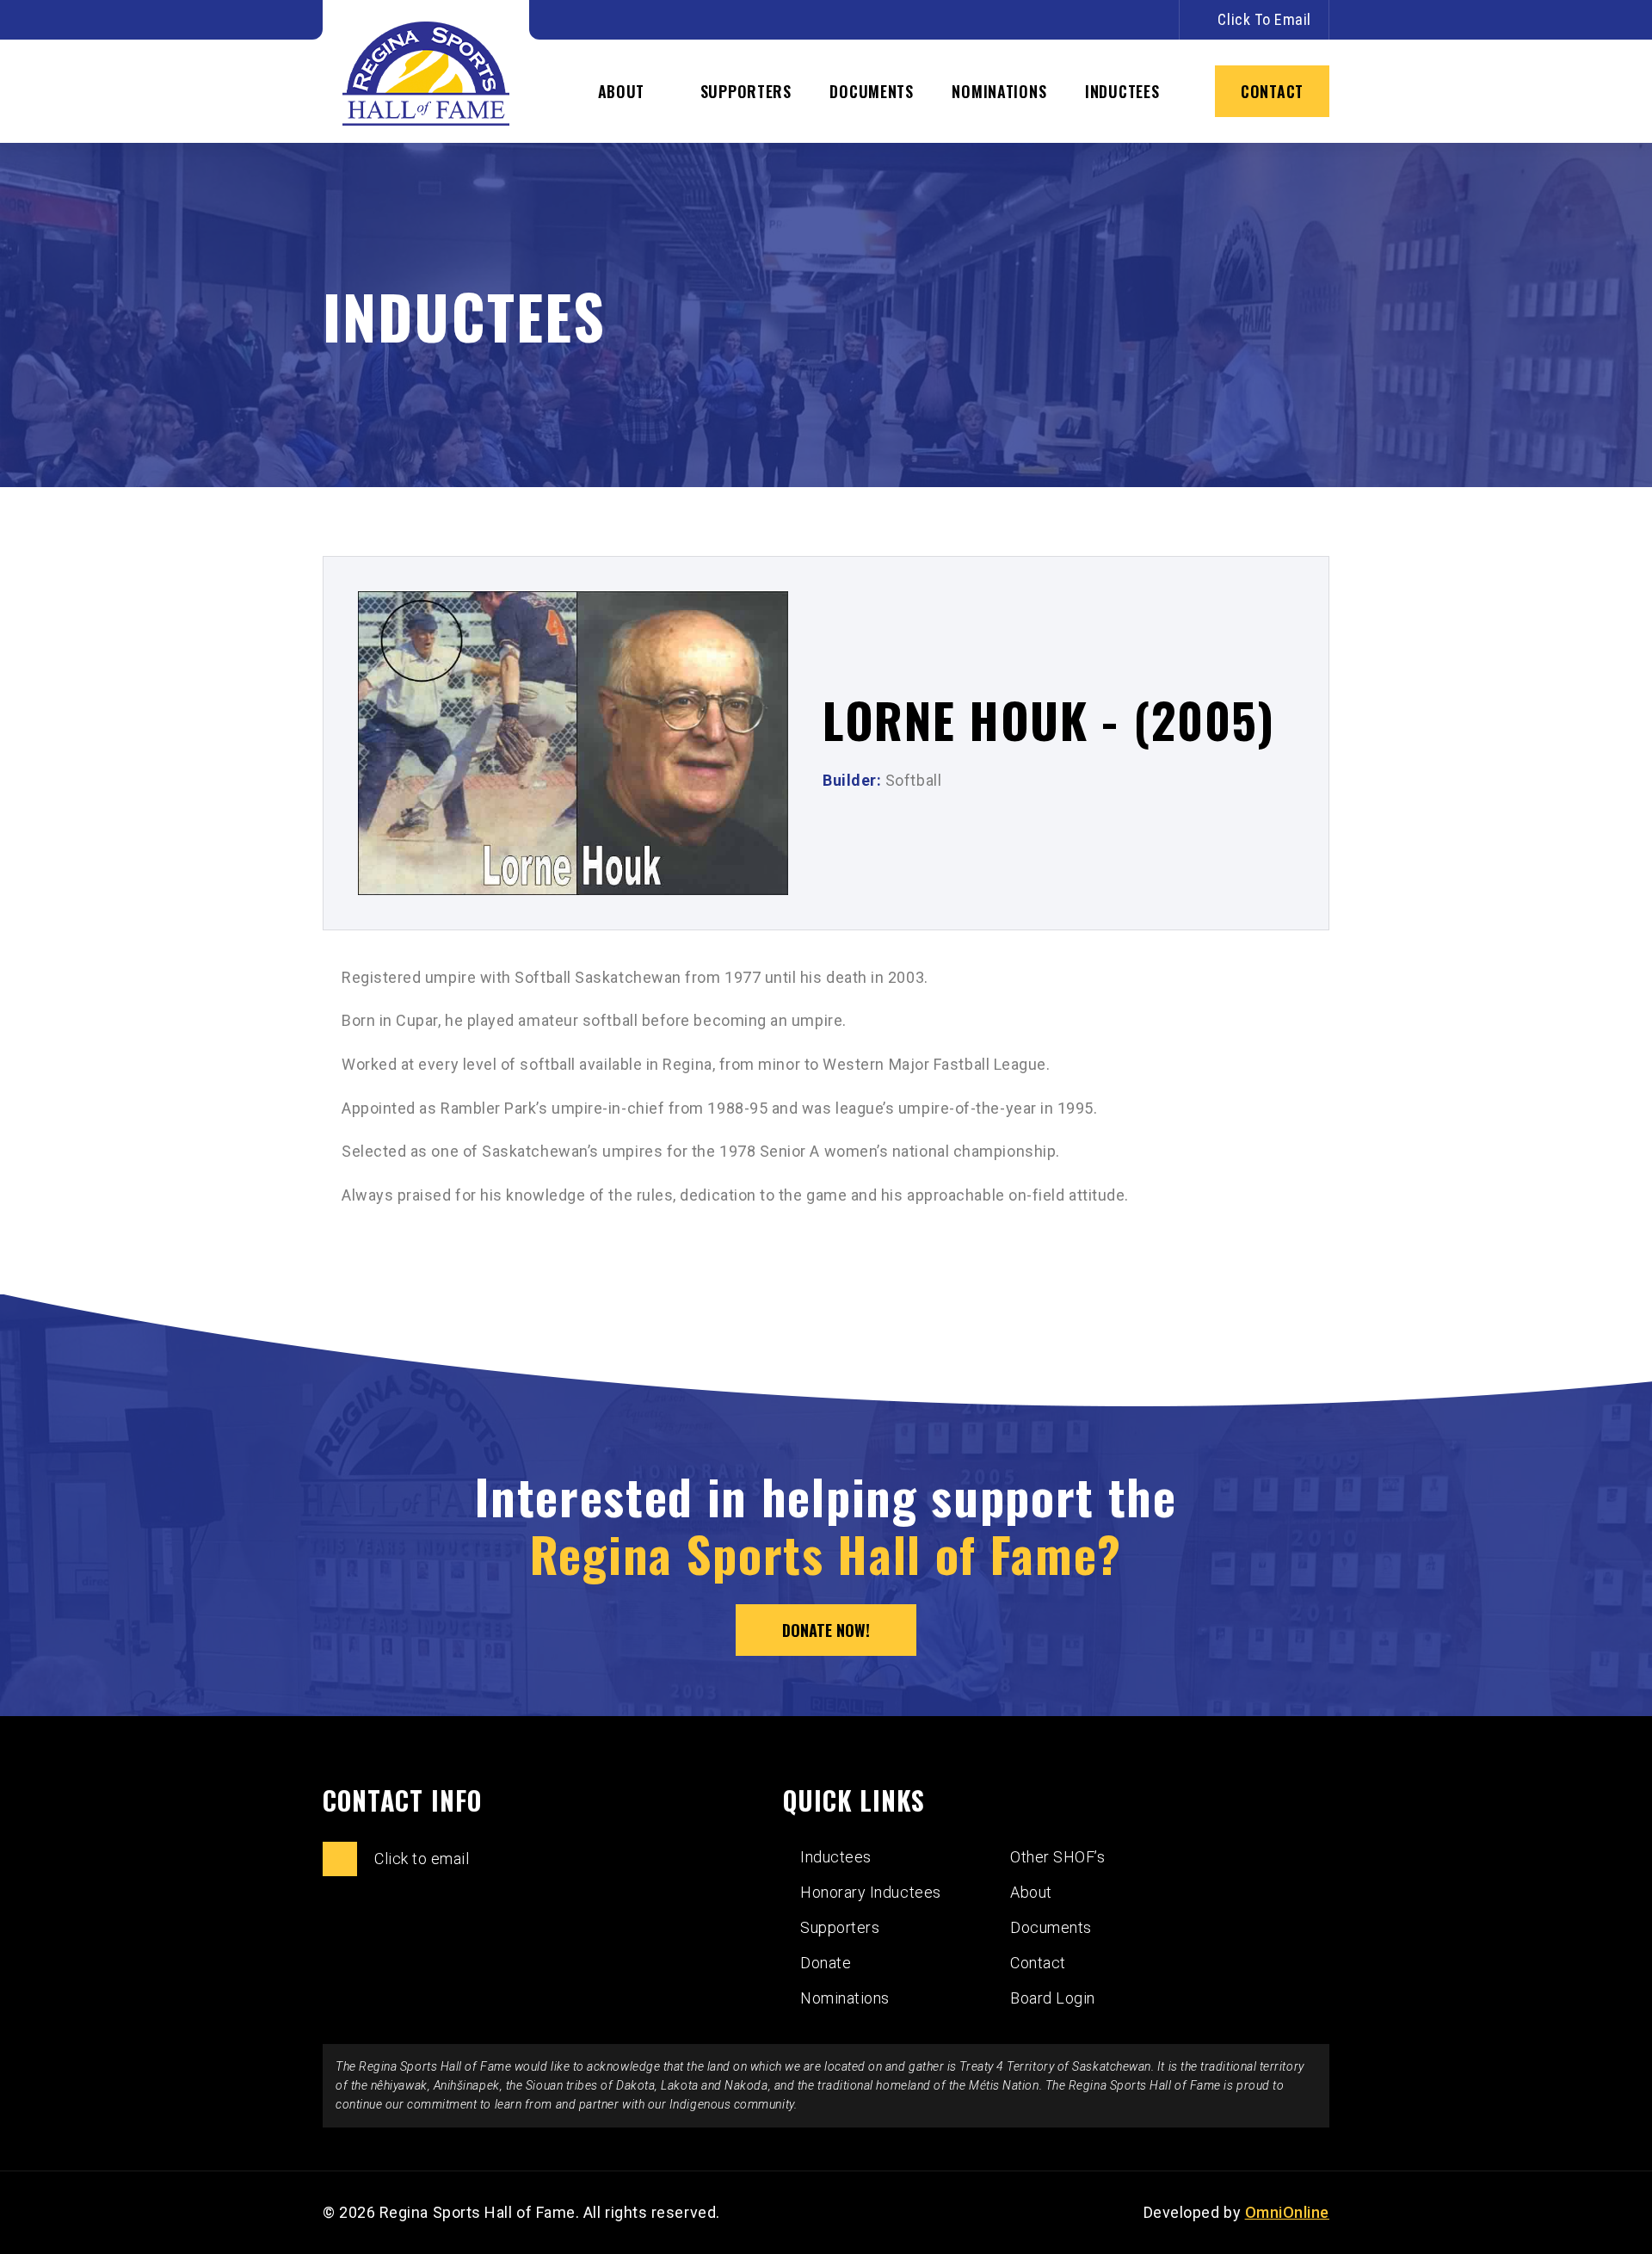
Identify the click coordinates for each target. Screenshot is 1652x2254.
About (622, 91)
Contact (1272, 91)
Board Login (1053, 1998)
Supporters (746, 91)
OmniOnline (1287, 2212)
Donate (826, 1963)
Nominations (999, 91)
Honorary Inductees (871, 1892)
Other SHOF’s (1057, 1857)
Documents (871, 91)
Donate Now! (826, 1630)
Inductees (1122, 91)
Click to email (1264, 19)
